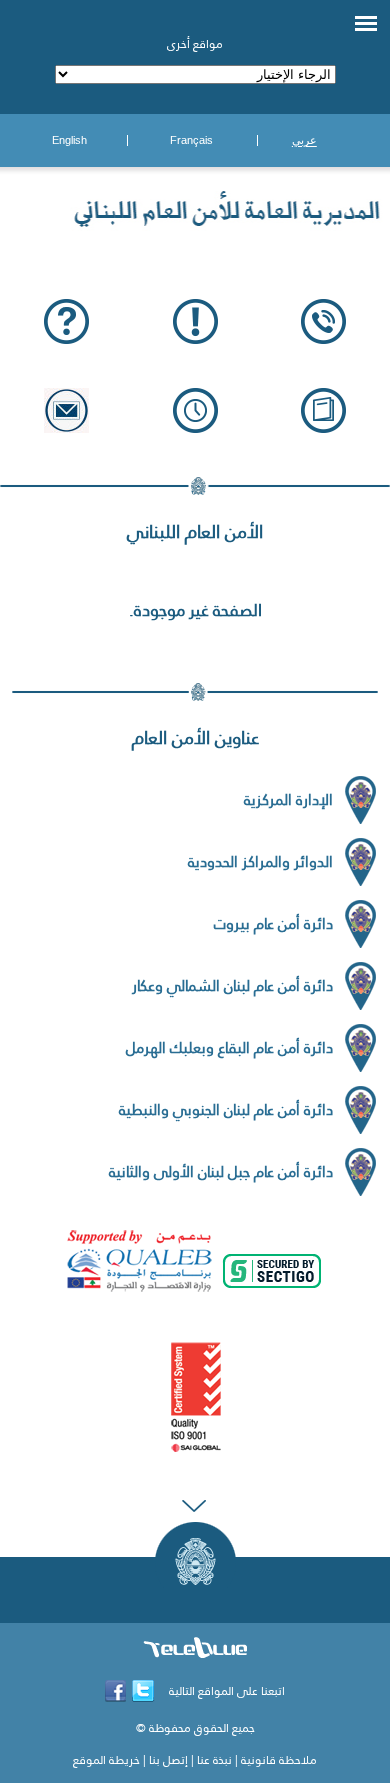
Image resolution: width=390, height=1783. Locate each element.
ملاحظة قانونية (279, 1760)
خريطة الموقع (106, 1760)
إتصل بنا (168, 1760)
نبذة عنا (214, 1760)
